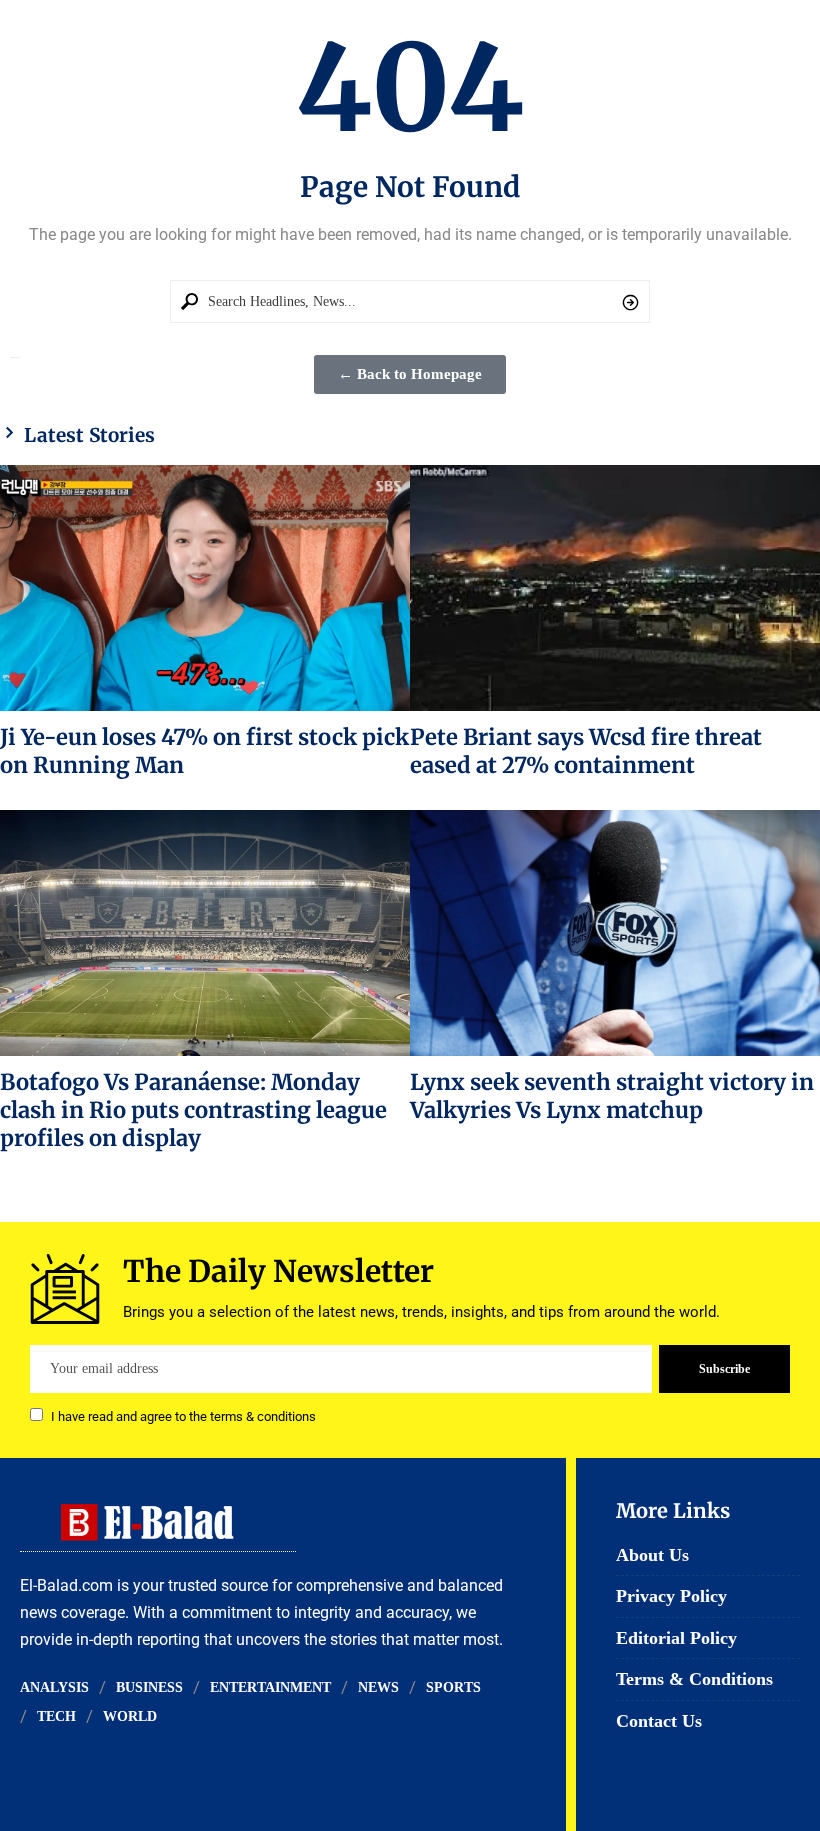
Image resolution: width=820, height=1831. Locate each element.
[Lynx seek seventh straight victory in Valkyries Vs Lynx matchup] (615, 933)
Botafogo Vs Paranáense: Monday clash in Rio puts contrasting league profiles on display (193, 1110)
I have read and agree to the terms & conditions (183, 1416)
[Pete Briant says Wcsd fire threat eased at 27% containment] (615, 588)
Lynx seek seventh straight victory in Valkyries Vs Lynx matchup (612, 1096)
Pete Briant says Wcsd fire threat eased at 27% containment (586, 751)
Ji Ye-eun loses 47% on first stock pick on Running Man (204, 751)
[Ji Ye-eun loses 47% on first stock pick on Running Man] (205, 588)
